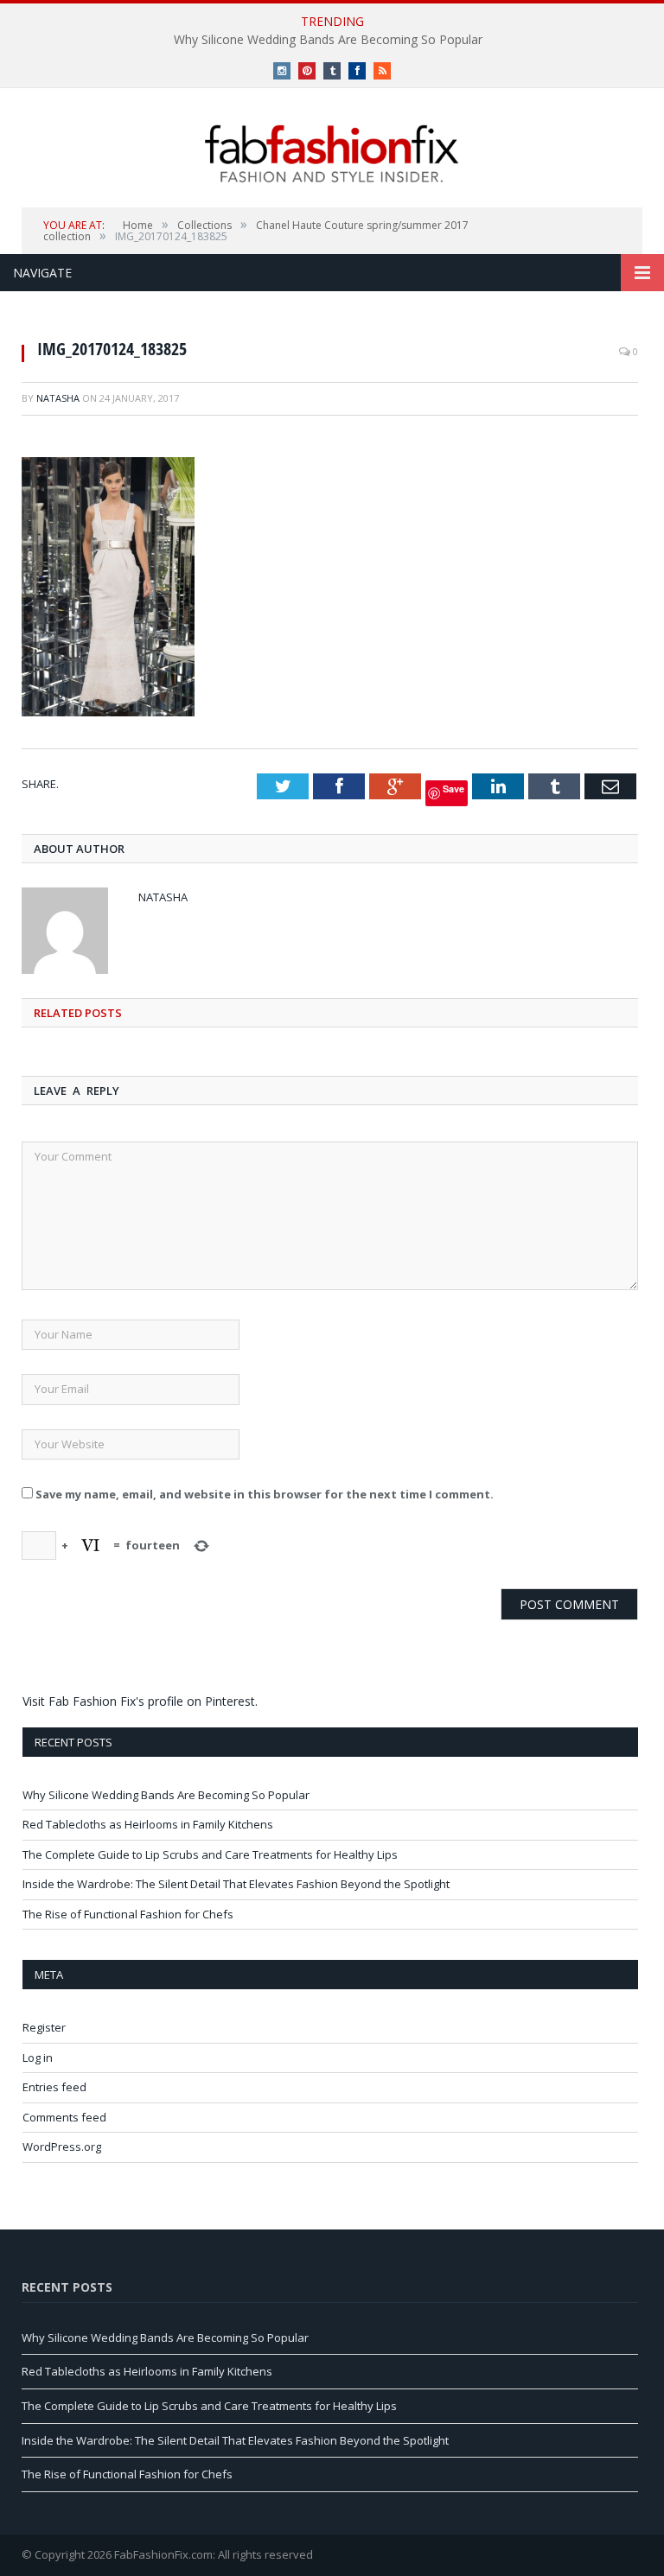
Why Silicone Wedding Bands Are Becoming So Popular (328, 40)
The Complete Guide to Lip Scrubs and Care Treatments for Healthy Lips (210, 1854)
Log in (38, 2058)
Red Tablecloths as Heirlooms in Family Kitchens (148, 1824)
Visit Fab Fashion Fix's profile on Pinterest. (140, 1701)
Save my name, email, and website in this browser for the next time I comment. (265, 1494)
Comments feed (64, 2117)
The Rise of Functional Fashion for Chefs (128, 1914)
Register (44, 2027)
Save (453, 789)
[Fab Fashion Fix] (332, 154)
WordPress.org (62, 2147)
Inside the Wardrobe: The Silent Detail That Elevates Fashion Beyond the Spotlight (236, 1884)
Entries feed (54, 2087)
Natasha (58, 398)
